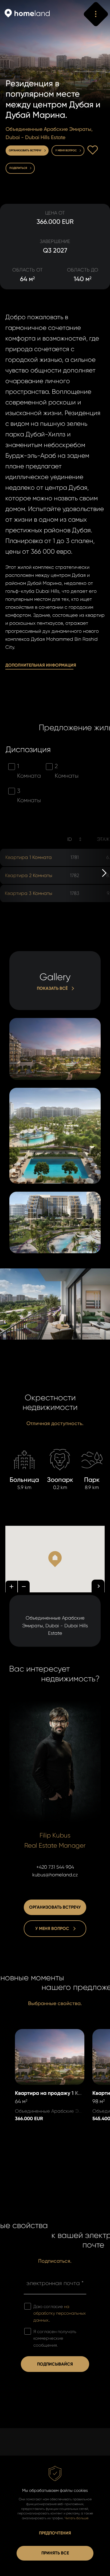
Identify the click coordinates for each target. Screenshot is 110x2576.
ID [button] (70, 839)
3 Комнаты (29, 796)
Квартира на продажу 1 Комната (42, 2037)
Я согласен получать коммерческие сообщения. (55, 2338)
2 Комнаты (67, 771)
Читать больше (76, 2518)
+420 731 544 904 (55, 1867)
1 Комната (29, 771)
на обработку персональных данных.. (60, 2313)
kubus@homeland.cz (55, 1875)
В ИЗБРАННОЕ (93, 150)
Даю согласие (60, 2313)
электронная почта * (55, 2283)
